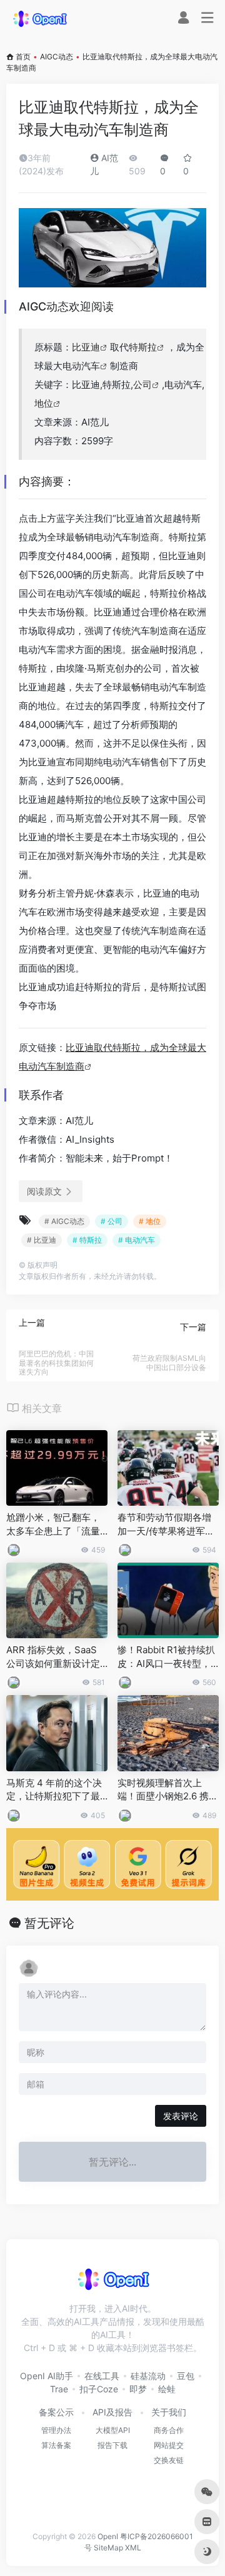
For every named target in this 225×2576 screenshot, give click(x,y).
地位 (44, 403)
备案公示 (56, 2412)
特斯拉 (143, 347)
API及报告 (112, 2412)
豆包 (186, 2376)
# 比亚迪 (42, 1240)
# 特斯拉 (87, 1240)
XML (133, 2548)
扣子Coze (99, 2389)
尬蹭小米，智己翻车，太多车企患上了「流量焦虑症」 (53, 1524)
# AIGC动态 (64, 1221)
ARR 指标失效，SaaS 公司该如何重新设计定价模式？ (53, 1657)
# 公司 (112, 1221)
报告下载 (112, 2445)
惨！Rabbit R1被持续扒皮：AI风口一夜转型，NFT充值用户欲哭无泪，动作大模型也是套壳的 (167, 1657)
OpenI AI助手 (47, 2376)
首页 (23, 57)
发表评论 (181, 2116)
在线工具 (102, 2376)
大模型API (113, 2430)
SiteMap (108, 2548)
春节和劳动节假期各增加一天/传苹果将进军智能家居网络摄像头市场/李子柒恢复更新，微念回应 (166, 1524)
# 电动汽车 (137, 1240)
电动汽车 (81, 366)
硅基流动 (148, 2376)
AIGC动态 (57, 57)
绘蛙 (167, 2389)
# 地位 (150, 1221)
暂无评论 (49, 1923)
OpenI (108, 2536)
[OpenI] (39, 18)
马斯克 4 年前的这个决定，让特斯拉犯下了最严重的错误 (54, 1790)
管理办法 (56, 2430)
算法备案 (56, 2445)
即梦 (138, 2389)
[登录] (183, 19)
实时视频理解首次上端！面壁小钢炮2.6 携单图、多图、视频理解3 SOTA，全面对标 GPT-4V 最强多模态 (168, 1790)
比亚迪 (86, 347)
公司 (142, 385)
